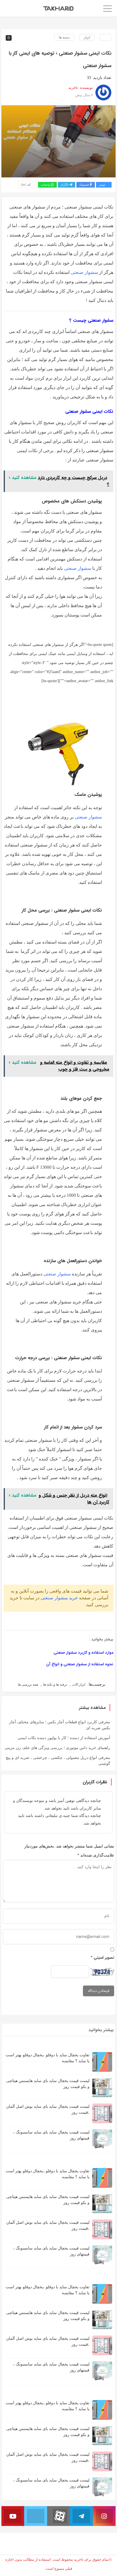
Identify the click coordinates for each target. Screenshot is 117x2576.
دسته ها (64, 37)
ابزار (87, 37)
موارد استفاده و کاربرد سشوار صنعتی (83, 1653)
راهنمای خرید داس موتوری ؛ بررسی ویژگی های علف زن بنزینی (57, 1748)
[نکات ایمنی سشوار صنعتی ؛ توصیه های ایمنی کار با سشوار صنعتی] (58, 141)
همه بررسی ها (28, 1685)
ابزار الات (79, 1685)
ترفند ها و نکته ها (55, 1685)
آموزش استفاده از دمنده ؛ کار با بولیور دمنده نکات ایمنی (64, 1738)
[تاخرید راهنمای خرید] (58, 8)
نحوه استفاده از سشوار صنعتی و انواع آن (80, 1664)
